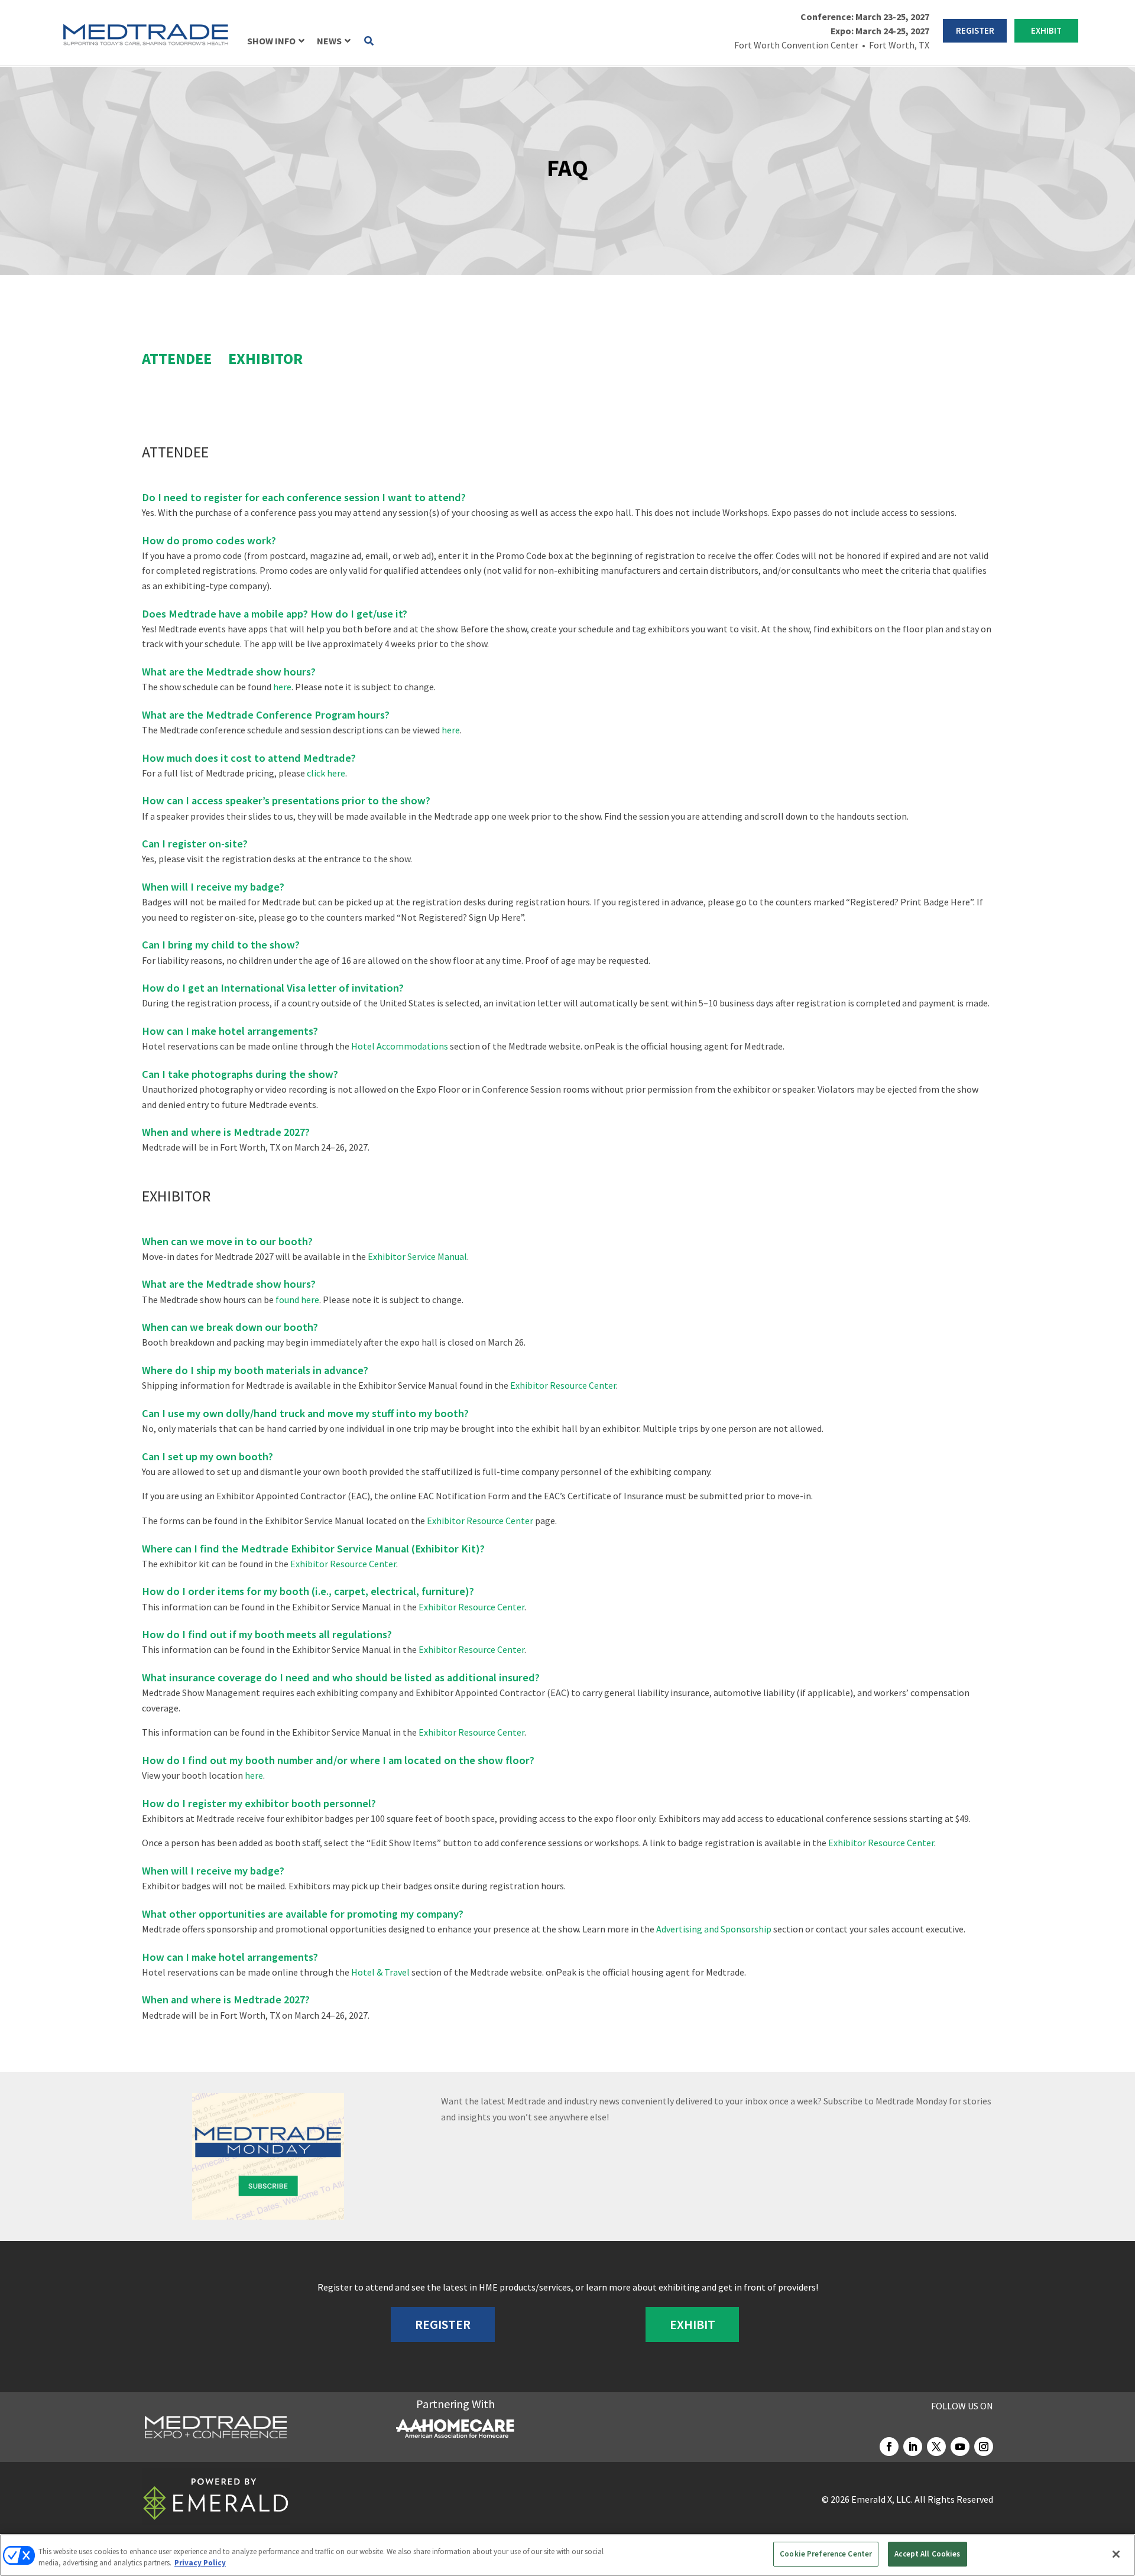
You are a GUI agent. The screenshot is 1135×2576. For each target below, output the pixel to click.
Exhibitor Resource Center (563, 1385)
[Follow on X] (936, 2447)
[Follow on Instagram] (984, 2447)
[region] (567, 2555)
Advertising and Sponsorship (714, 1929)
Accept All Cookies (927, 2554)
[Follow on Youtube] (960, 2447)
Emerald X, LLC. (882, 2499)
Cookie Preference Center (826, 2554)
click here (326, 773)
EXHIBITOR (265, 358)
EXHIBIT (1046, 30)
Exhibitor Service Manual (417, 1256)
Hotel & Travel (380, 1972)
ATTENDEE (177, 358)
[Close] (1116, 2554)
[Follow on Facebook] (889, 2447)
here (282, 687)
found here (297, 1300)
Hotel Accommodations (400, 1046)
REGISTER (975, 30)
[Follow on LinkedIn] (913, 2447)
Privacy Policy (200, 2563)
